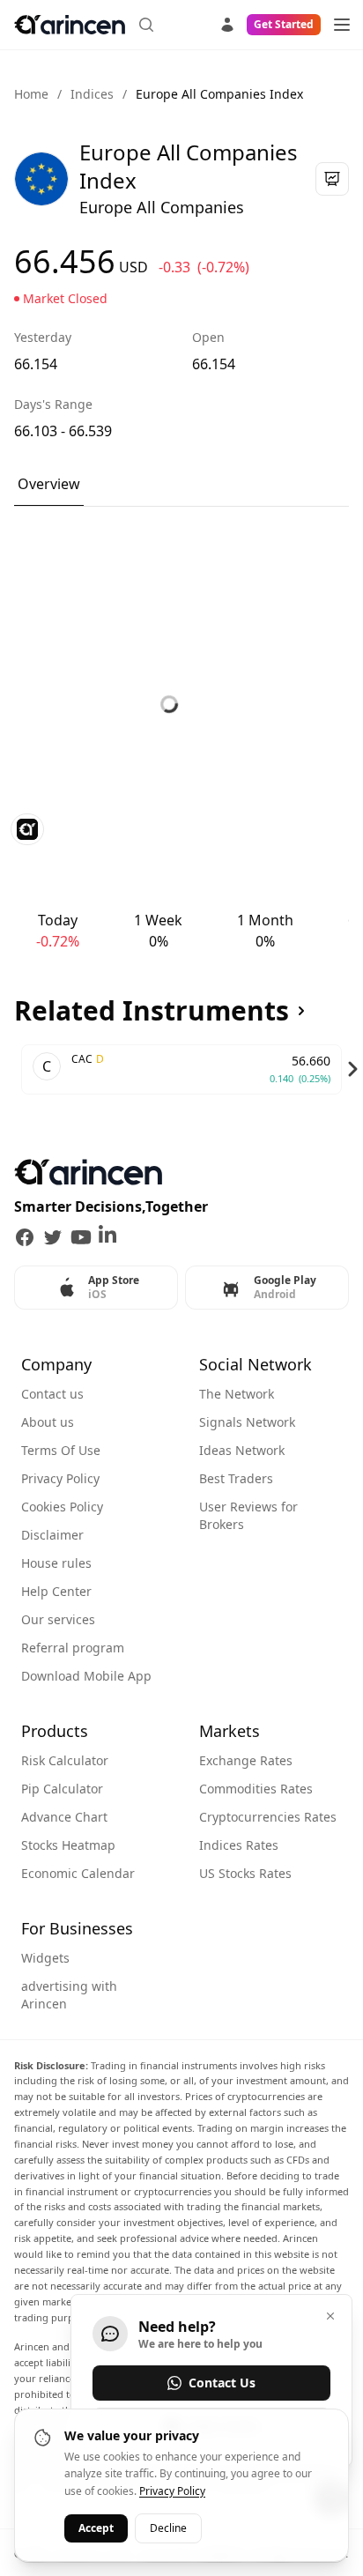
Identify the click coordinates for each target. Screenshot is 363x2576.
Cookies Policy (62, 1507)
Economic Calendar (78, 1873)
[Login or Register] (227, 22)
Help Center (56, 1591)
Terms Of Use (61, 1450)
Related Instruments (152, 1011)
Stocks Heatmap (68, 1845)
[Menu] (342, 25)
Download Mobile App (86, 1676)
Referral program (73, 1648)
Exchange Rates (246, 1760)
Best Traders (236, 1478)
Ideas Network (242, 1450)
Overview (49, 484)
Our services (58, 1619)
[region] (181, 1069)
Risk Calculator (65, 1760)
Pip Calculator (62, 1789)
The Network (237, 1394)
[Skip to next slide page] (352, 1069)
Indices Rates (239, 1845)
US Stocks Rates (245, 1873)
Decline (168, 2528)
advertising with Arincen (69, 1995)
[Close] (330, 2316)
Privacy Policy (60, 1478)
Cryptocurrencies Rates (268, 1817)
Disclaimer (52, 1535)
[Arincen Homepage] (70, 25)
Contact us (52, 1394)
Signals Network (247, 1422)
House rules (56, 1563)
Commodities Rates (256, 1789)
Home (31, 94)
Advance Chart (64, 1817)
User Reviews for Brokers (248, 1515)
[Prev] (11, 1069)
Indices (92, 94)
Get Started (284, 24)
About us (48, 1422)
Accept (96, 2528)
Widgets (45, 1958)
